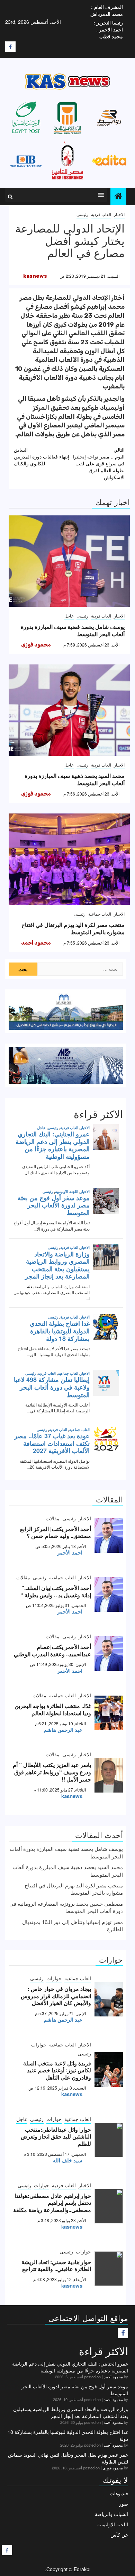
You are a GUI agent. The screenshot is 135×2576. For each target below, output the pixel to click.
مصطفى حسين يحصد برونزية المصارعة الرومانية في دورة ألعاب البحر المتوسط (66, 1907)
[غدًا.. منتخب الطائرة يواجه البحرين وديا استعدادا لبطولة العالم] (109, 1713)
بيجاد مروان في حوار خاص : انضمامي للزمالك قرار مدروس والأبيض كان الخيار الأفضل (56, 1996)
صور (124, 2504)
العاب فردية (101, 214)
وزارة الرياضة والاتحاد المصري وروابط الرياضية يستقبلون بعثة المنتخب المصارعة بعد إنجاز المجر (71, 2412)
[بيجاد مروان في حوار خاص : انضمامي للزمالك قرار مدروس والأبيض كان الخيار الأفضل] (109, 1999)
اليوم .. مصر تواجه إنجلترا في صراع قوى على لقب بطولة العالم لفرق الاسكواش (99, 463)
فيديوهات (119, 2493)
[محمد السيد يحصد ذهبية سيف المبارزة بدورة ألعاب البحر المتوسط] (69, 710)
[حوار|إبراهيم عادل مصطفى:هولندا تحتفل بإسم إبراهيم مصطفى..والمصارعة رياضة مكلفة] (109, 2206)
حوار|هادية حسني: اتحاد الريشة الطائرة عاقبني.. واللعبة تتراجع (56, 2266)
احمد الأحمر (70, 1552)
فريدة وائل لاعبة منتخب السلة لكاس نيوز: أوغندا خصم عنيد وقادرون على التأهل (57, 2070)
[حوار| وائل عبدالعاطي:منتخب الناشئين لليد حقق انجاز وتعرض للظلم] (109, 2140)
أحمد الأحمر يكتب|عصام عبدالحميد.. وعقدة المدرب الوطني (52, 1650)
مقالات (53, 1518)
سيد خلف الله (67, 2160)
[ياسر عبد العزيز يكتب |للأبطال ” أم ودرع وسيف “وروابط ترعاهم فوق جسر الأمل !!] (109, 1775)
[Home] (118, 196)
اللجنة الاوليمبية (113, 2524)
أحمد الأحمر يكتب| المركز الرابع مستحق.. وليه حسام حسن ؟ (56, 1532)
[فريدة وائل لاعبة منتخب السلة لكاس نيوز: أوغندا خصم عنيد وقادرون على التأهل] (109, 2070)
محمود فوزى (36, 645)
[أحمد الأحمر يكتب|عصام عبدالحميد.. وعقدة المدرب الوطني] (109, 1654)
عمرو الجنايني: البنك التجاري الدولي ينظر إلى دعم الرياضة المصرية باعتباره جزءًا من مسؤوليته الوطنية (70, 2367)
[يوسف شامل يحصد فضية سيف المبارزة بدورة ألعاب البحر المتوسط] (69, 561)
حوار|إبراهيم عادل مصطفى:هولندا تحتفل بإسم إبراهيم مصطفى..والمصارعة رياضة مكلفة (52, 2203)
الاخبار (119, 214)
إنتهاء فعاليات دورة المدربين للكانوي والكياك (42, 456)
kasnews (35, 276)
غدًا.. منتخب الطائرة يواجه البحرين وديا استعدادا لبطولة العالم (53, 1709)
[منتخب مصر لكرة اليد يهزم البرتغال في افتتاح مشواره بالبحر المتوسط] (69, 859)
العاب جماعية (100, 914)
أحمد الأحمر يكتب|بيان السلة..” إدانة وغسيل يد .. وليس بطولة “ (56, 1591)
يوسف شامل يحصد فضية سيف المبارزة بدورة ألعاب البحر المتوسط (73, 630)
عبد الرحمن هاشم (63, 1730)
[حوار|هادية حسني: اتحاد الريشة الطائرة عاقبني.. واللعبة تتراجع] (109, 2269)
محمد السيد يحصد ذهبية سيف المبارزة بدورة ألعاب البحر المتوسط (75, 779)
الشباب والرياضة (111, 2514)
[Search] (10, 197)
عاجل (69, 616)
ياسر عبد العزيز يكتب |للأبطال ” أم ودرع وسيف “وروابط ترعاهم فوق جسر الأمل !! (52, 1772)
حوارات (54, 1978)
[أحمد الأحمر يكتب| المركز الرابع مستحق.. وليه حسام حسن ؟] (109, 1536)
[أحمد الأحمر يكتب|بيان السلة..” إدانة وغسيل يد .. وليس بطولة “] (109, 1595)
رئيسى (82, 214)
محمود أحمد (36, 943)
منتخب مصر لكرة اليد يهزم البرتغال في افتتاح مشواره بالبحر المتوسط (73, 928)
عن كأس (119, 2535)
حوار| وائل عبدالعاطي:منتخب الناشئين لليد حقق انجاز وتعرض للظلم (56, 2137)
